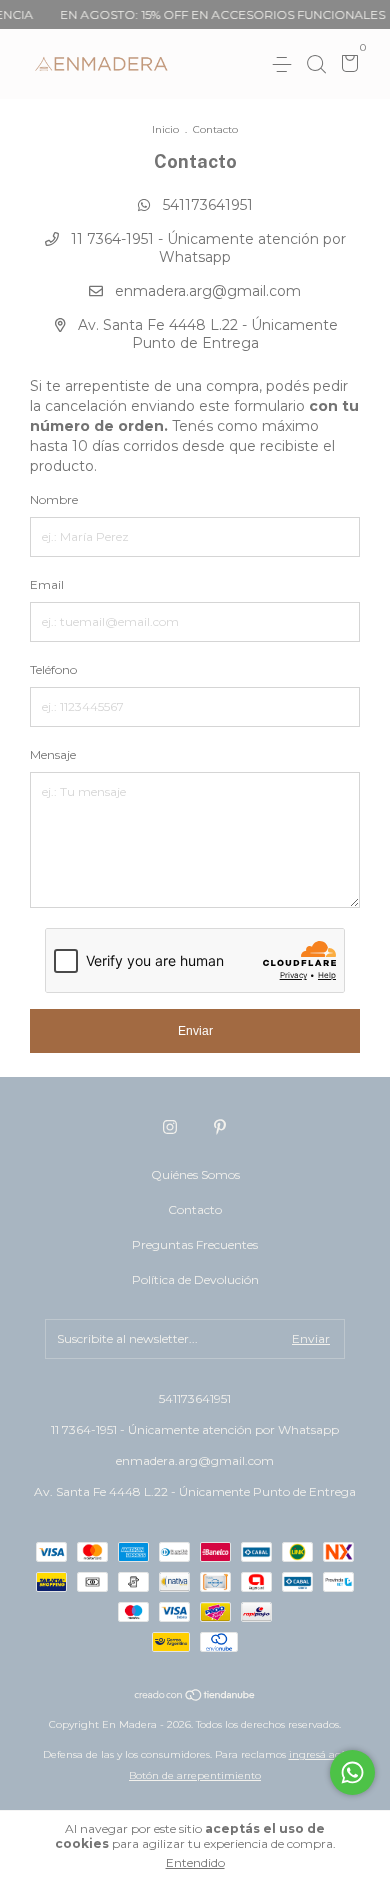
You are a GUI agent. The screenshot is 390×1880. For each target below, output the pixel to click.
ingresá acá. (318, 1754)
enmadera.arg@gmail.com (208, 291)
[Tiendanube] (195, 1697)
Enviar (195, 1031)
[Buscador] (316, 64)
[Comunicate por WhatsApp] (352, 1772)
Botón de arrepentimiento (195, 1775)
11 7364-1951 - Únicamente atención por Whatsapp (206, 248)
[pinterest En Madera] (220, 1127)
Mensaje (53, 754)
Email (47, 584)
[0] (346, 65)
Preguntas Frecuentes (195, 1244)
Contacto (195, 1209)
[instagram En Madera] (170, 1127)
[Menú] (285, 64)
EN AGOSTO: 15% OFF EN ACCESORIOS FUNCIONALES (214, 14)
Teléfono (53, 669)
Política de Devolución (195, 1279)
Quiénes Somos (195, 1174)
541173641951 (206, 205)
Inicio (165, 129)
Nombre (54, 499)
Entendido (195, 1862)
